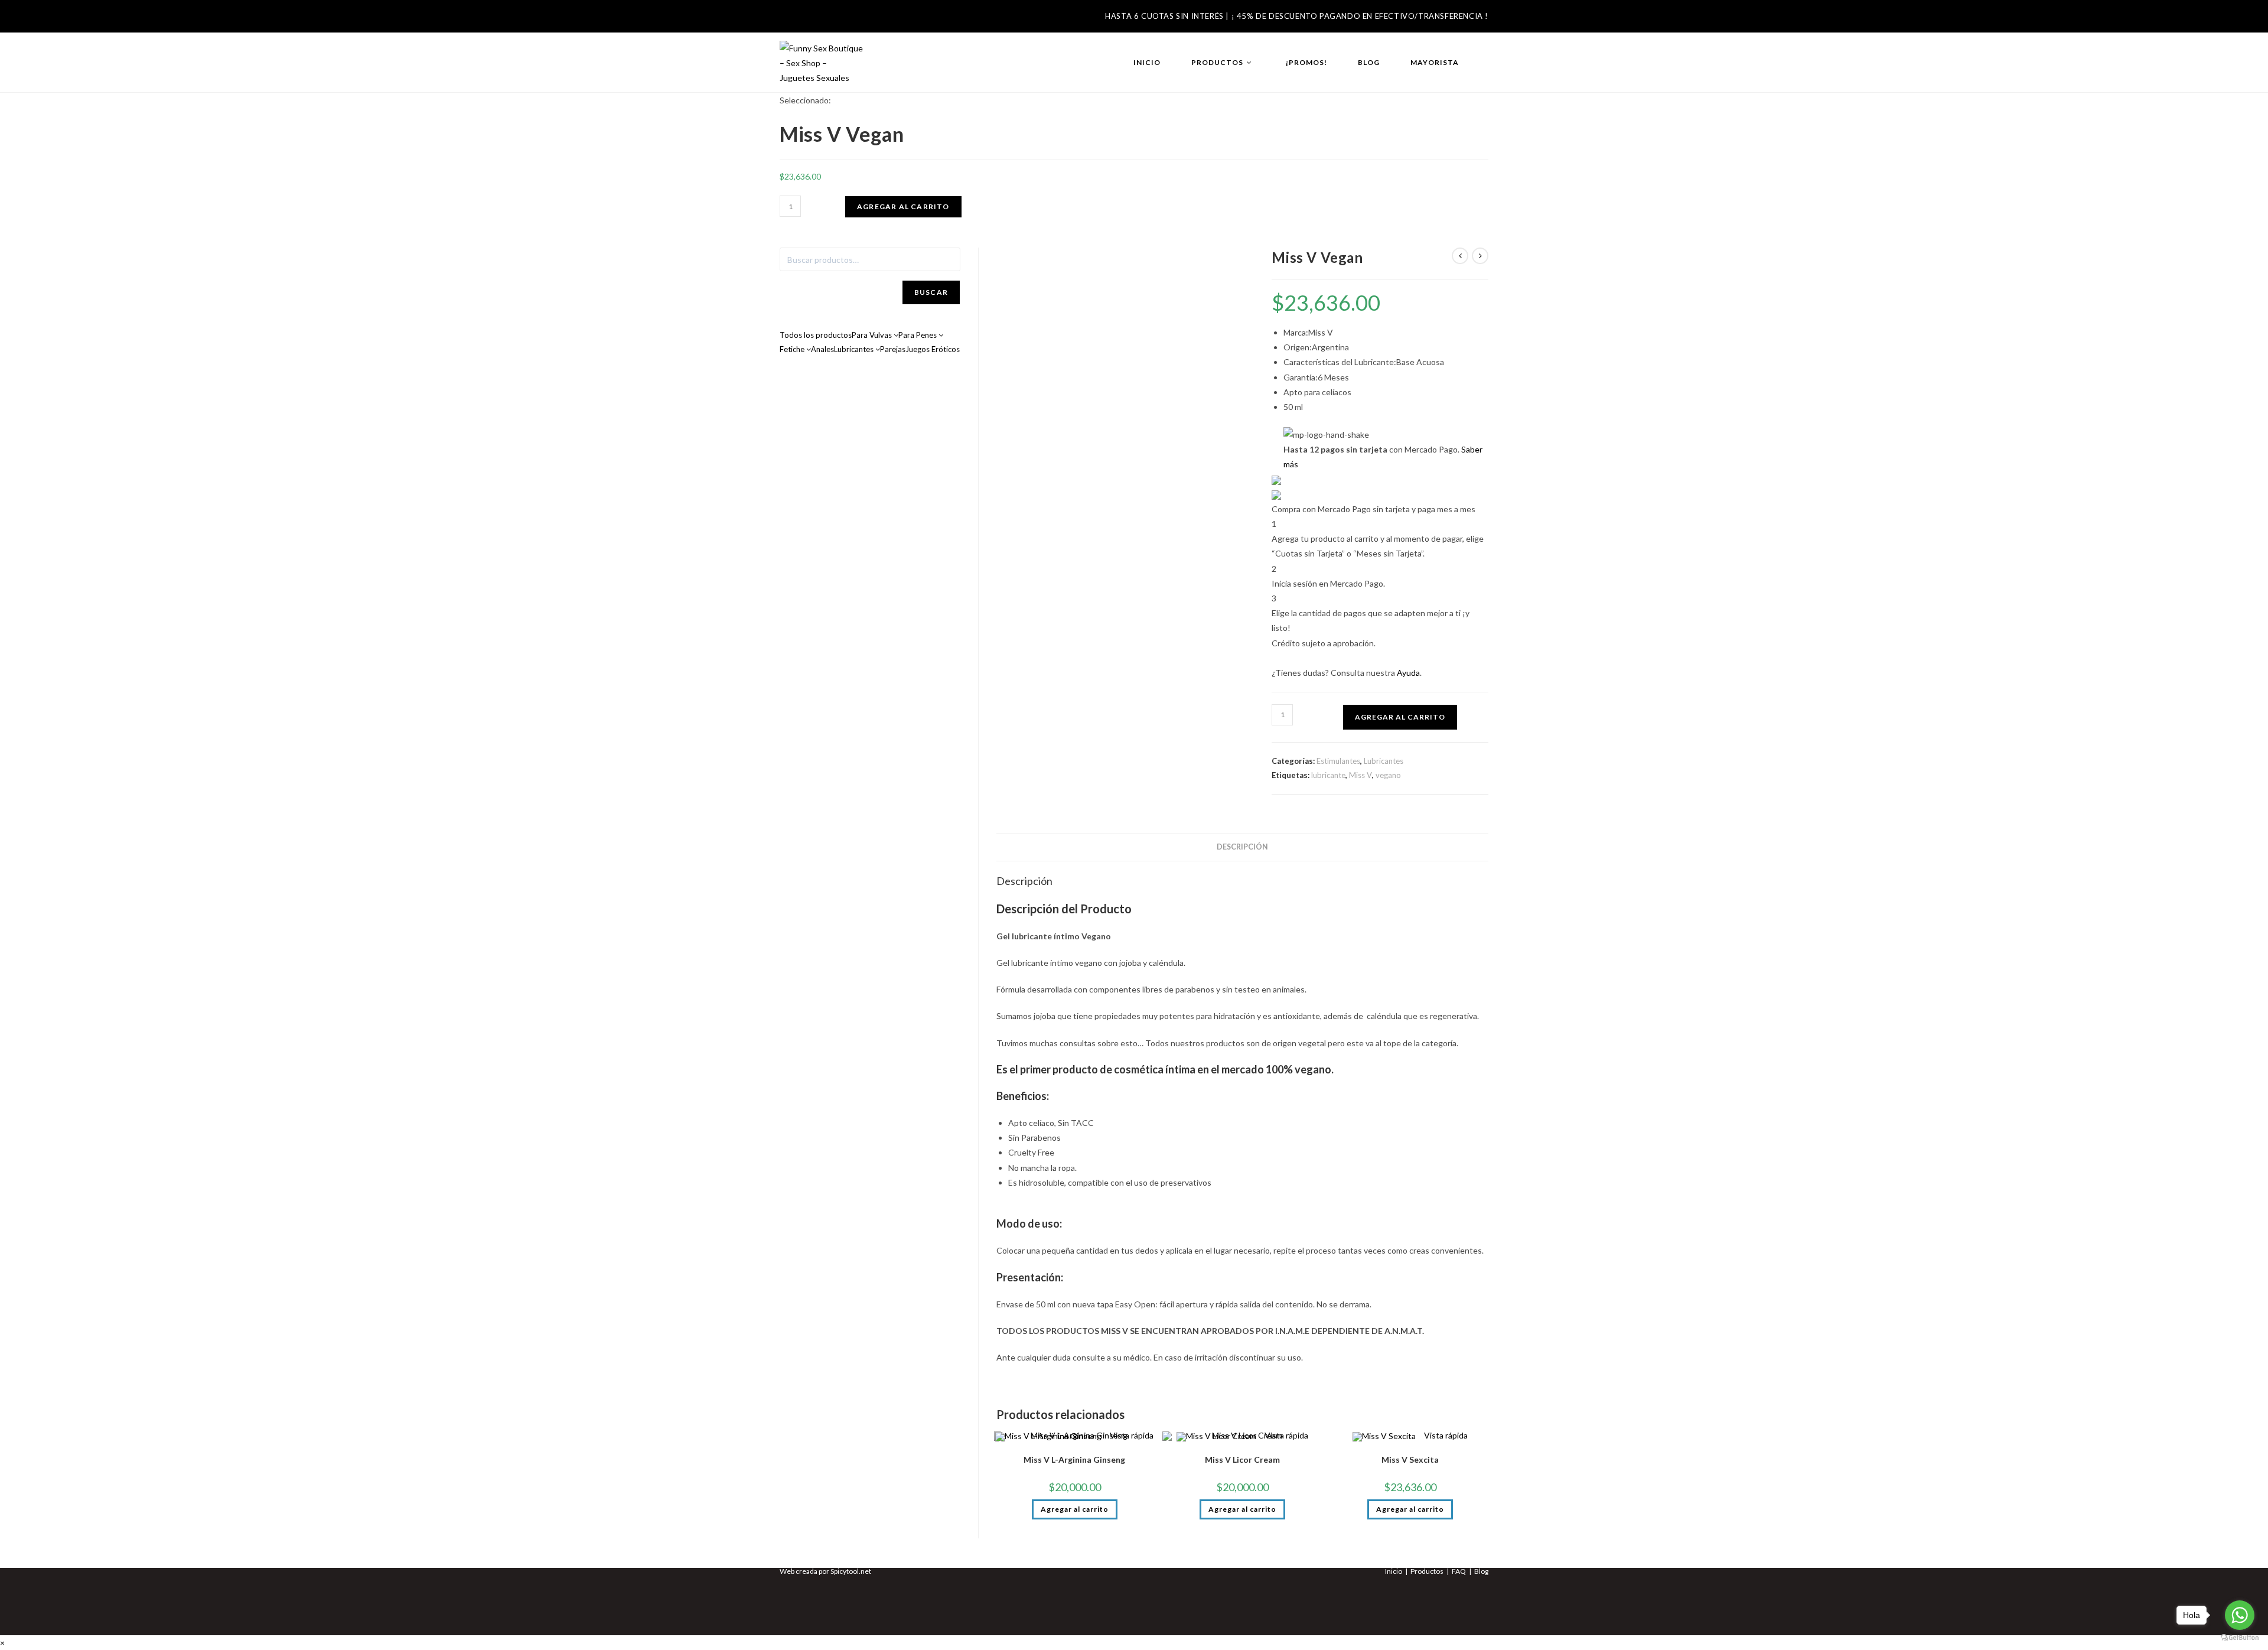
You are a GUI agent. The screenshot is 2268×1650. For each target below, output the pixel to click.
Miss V (1361, 775)
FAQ (1459, 1571)
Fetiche (793, 349)
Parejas (893, 349)
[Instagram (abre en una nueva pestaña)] (808, 20)
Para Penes (918, 335)
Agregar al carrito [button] (1075, 1509)
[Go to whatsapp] (2240, 1615)
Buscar (931, 292)
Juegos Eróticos (933, 349)
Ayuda (1408, 673)
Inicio (1394, 1571)
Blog (1481, 1571)
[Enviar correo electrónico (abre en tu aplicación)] (829, 20)
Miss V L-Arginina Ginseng (1074, 1459)
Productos (1427, 1571)
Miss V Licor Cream (1242, 1459)
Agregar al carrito (903, 206)
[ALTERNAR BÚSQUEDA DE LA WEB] (1486, 63)
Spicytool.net (851, 1571)
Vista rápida (1445, 1435)
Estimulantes (1338, 761)
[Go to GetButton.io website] (2240, 1638)
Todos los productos (816, 335)
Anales (822, 349)
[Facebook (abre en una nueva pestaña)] (788, 20)
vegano (1388, 775)
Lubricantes (1384, 761)
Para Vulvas (873, 335)
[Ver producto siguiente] (1480, 256)
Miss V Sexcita (1410, 1459)
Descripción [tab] (1242, 847)
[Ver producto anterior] (1460, 256)
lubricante (1328, 775)
